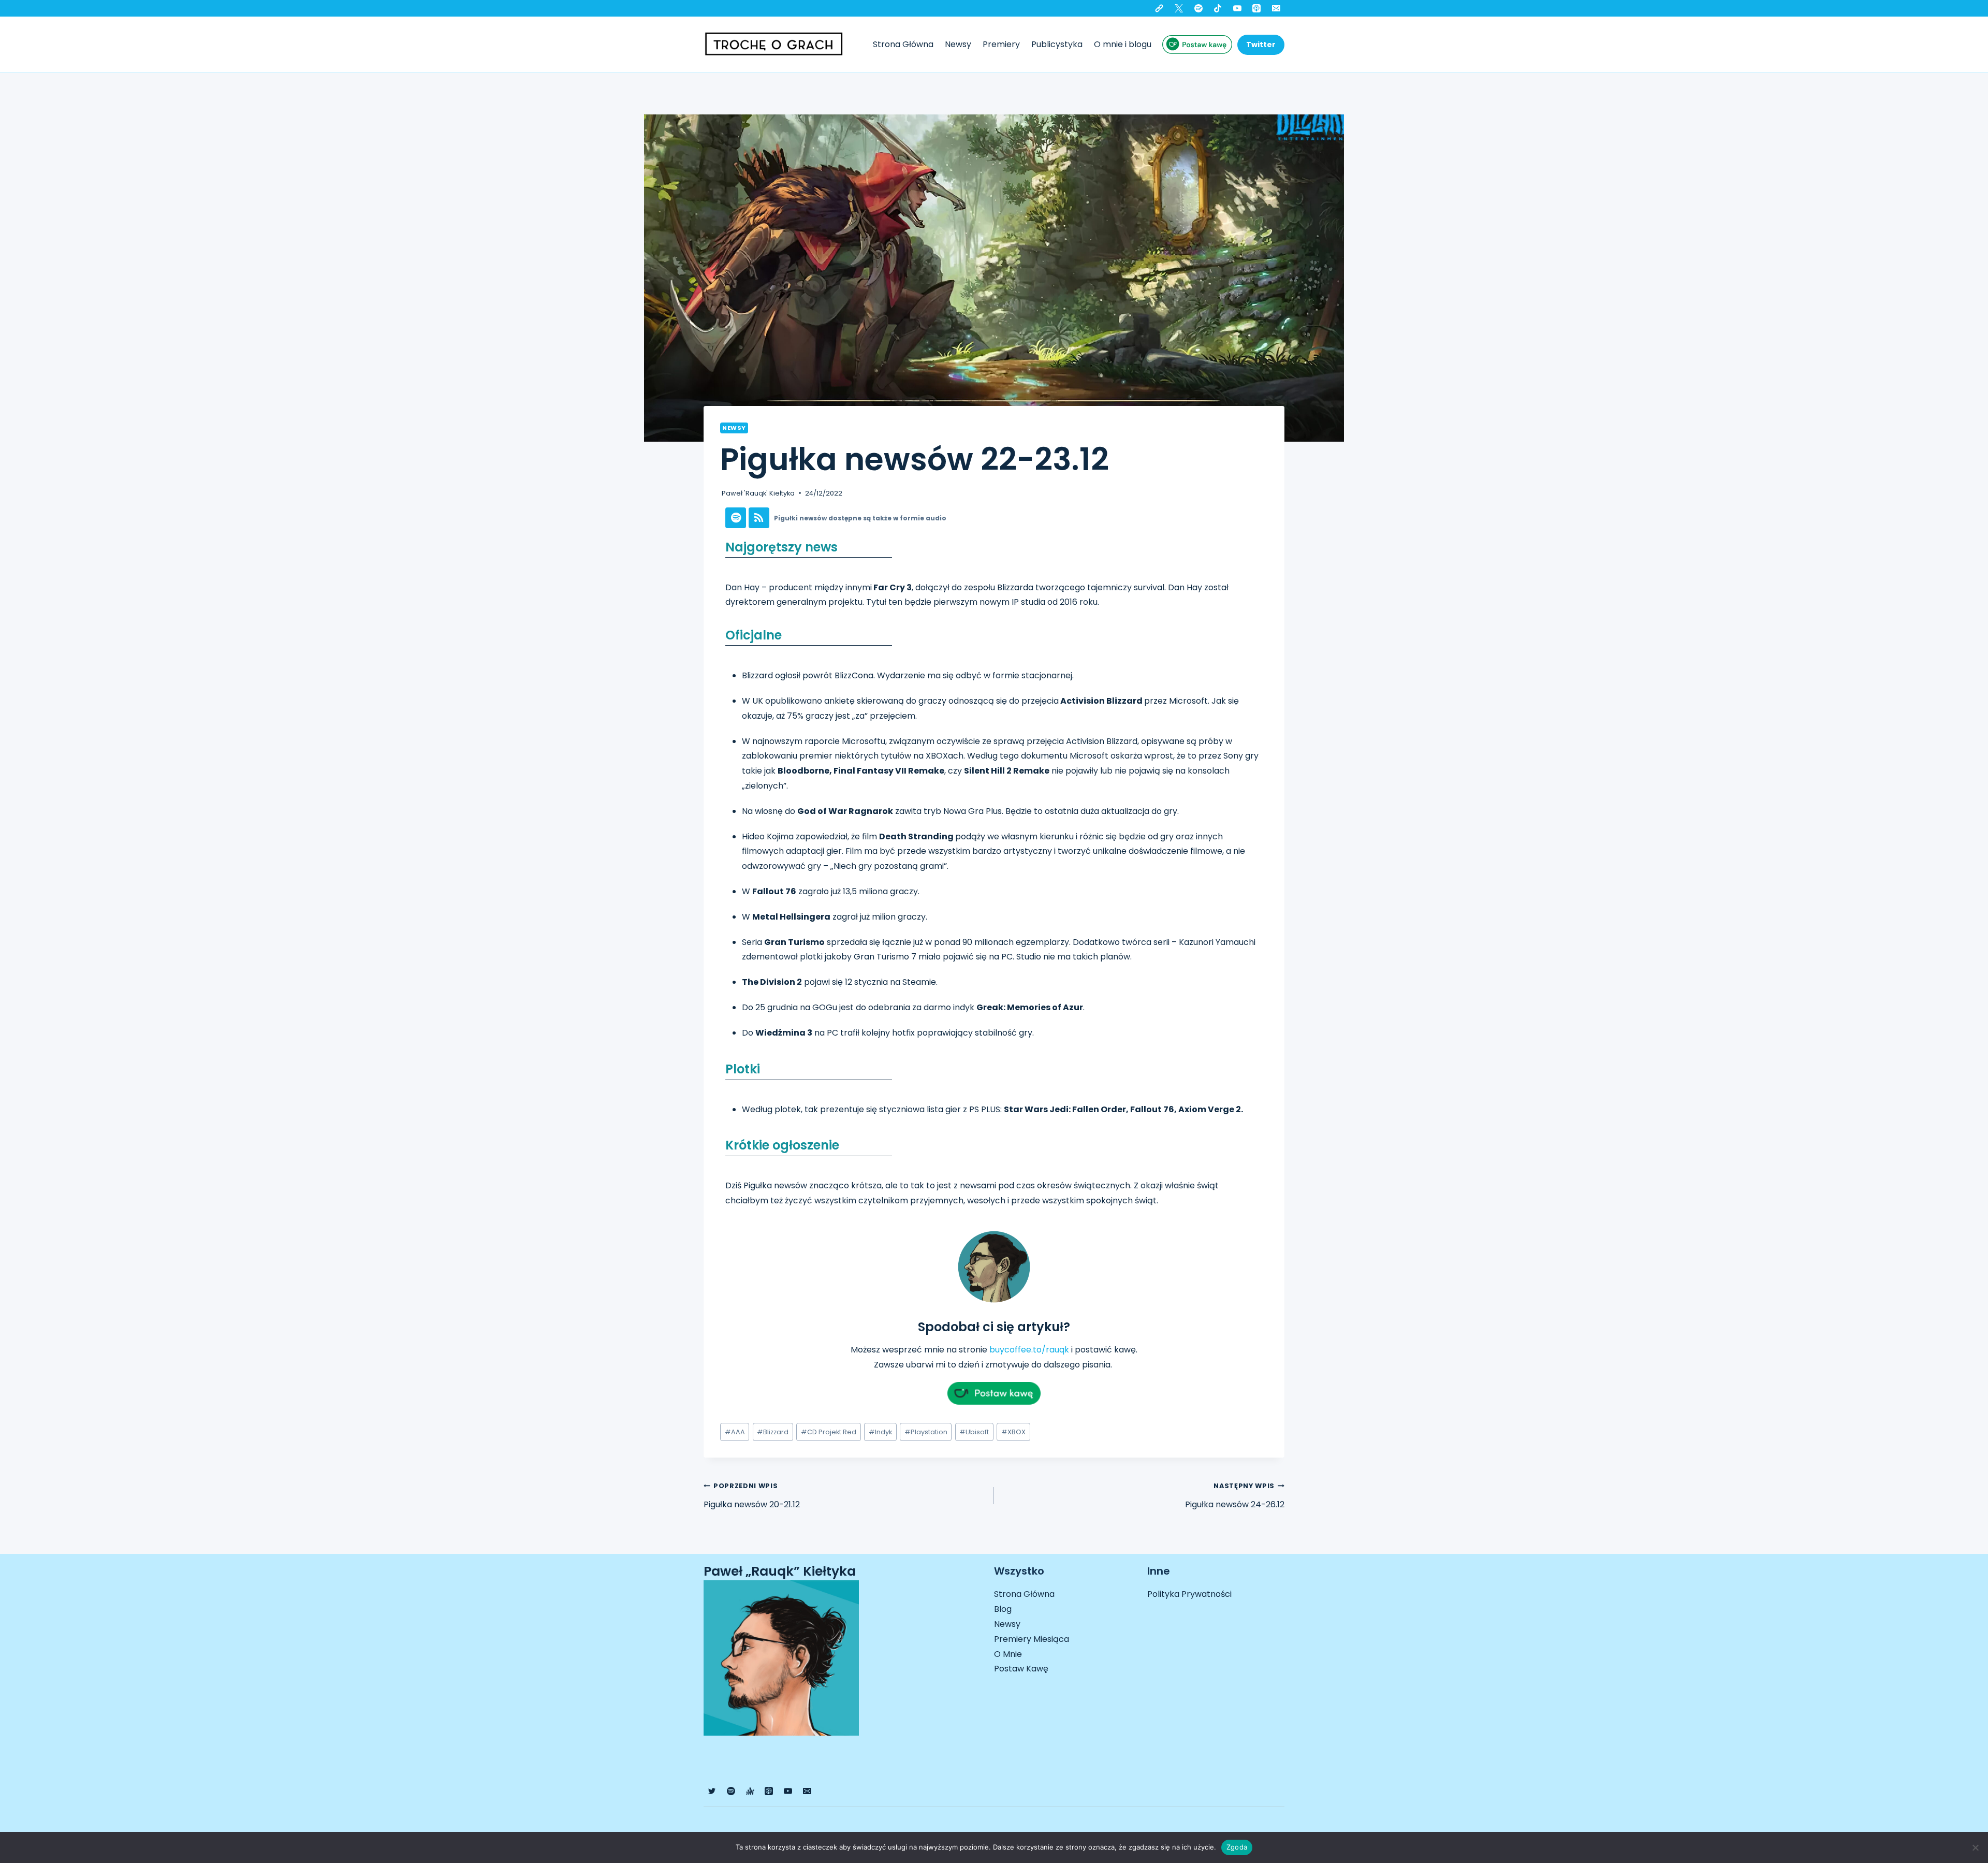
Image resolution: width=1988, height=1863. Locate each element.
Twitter (1261, 45)
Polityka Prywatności (1189, 1594)
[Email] (1276, 8)
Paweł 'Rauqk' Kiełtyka (758, 493)
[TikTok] (1218, 8)
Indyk (880, 1432)
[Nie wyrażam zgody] (1975, 1847)
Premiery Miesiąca (1032, 1639)
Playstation (926, 1432)
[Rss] (759, 518)
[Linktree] (1159, 8)
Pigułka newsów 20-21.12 (752, 1496)
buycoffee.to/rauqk (1029, 1350)
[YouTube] (1237, 8)
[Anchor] (750, 1791)
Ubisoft (974, 1432)
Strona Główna (903, 44)
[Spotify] (1198, 8)
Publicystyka (1057, 44)
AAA (735, 1432)
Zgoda (1237, 1847)
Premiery (1001, 44)
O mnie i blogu (1123, 44)
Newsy (958, 44)
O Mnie (1008, 1654)
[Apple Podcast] (1256, 8)
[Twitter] (1179, 8)
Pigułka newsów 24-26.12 (1235, 1496)
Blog (1003, 1609)
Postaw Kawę (1021, 1669)
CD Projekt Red (829, 1432)
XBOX (1013, 1432)
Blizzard (773, 1432)
